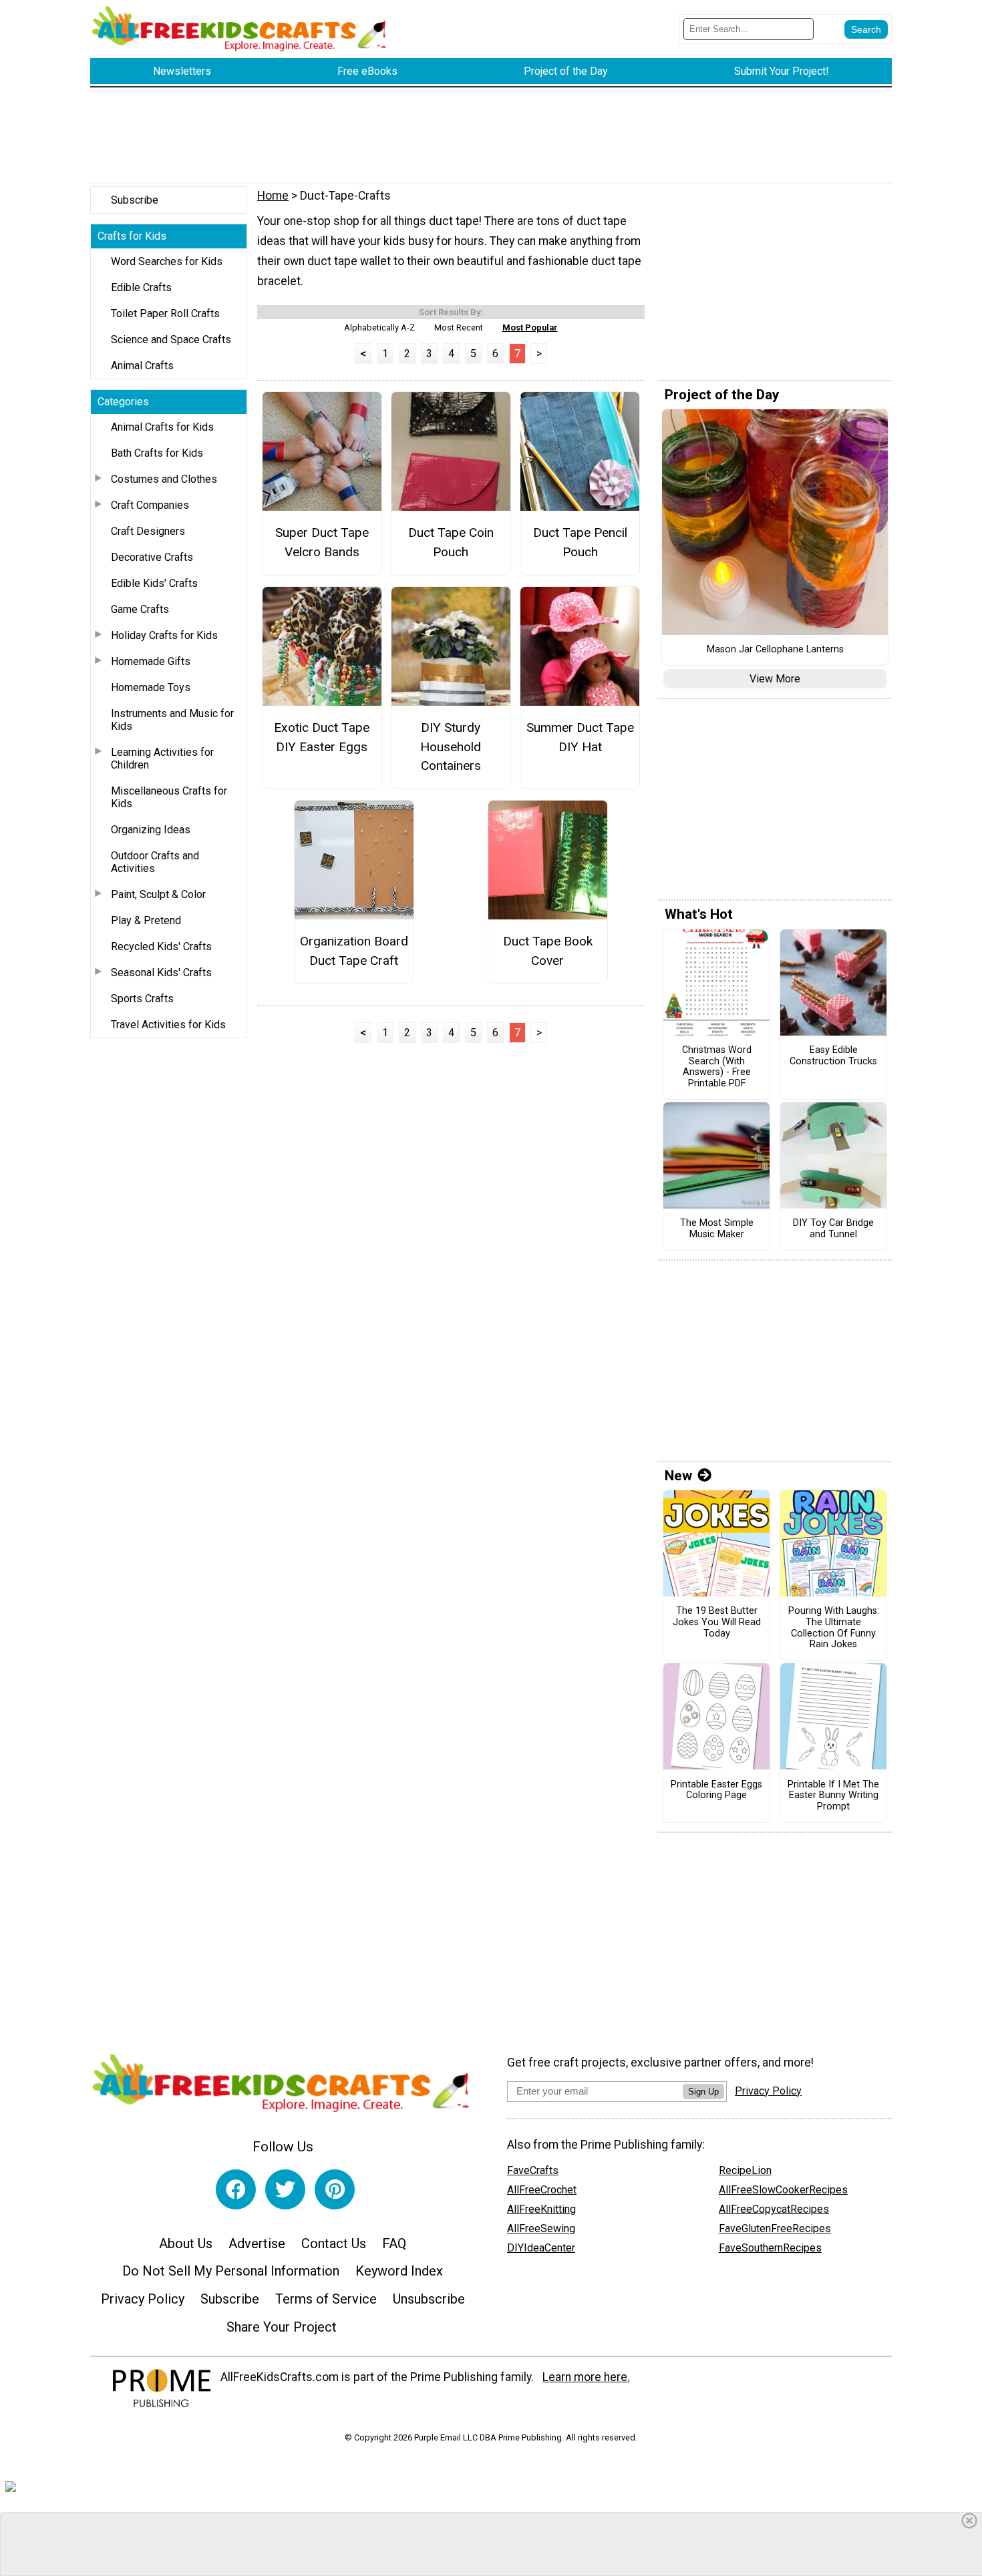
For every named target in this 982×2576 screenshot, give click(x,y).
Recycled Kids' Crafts (161, 946)
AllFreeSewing (541, 2228)
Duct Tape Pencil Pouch (580, 542)
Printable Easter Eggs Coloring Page (716, 1790)
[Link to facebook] (236, 2189)
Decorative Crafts (152, 557)
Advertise (257, 2243)
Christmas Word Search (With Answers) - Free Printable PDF (717, 1067)
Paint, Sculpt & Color (158, 894)
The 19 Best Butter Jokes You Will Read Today (717, 1622)
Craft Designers (148, 531)
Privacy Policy (143, 2299)
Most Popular (530, 328)
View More (775, 679)
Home (273, 196)
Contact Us (334, 2243)
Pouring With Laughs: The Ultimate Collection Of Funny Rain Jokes (834, 1628)
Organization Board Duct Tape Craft (354, 951)
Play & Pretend (146, 920)
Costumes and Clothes (164, 479)
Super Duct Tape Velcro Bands (322, 542)
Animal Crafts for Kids (162, 427)
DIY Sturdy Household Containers (451, 747)
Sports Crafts (142, 999)
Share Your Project (282, 2327)
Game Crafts (140, 609)
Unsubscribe (429, 2299)
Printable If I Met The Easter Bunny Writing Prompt (833, 1796)
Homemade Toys (151, 687)
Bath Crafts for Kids (157, 453)
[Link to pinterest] (335, 2189)
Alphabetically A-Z (379, 328)
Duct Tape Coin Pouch (451, 542)
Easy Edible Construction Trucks (833, 1056)
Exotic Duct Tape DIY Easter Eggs (322, 737)
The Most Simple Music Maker (717, 1229)
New (678, 1476)
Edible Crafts (141, 287)
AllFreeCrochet (542, 2190)
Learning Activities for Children (162, 759)
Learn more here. (586, 2377)
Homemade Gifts (151, 661)
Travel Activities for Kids (168, 1025)
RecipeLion (745, 2170)
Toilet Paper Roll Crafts (165, 313)
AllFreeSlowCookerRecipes (783, 2190)
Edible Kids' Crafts (154, 583)
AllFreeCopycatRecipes (774, 2209)
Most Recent (459, 328)
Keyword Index (399, 2271)
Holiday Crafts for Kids (164, 635)
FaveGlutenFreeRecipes (775, 2228)
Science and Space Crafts (171, 340)
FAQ (394, 2243)
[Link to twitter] (285, 2189)
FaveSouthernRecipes (770, 2248)
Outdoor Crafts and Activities (155, 862)
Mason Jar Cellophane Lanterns (775, 650)
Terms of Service (326, 2299)
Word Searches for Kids (167, 261)
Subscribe (135, 200)
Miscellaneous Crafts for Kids (169, 797)
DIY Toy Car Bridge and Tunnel (833, 1229)
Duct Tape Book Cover (548, 951)
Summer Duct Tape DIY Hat (580, 737)
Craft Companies (150, 505)
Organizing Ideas (151, 830)
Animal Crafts (142, 366)
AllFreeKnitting (541, 2209)
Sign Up (703, 2092)
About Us (186, 2243)
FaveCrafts (533, 2170)
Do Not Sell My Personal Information (231, 2271)
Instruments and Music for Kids (172, 720)
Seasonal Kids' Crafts (161, 973)
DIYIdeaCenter (541, 2248)
